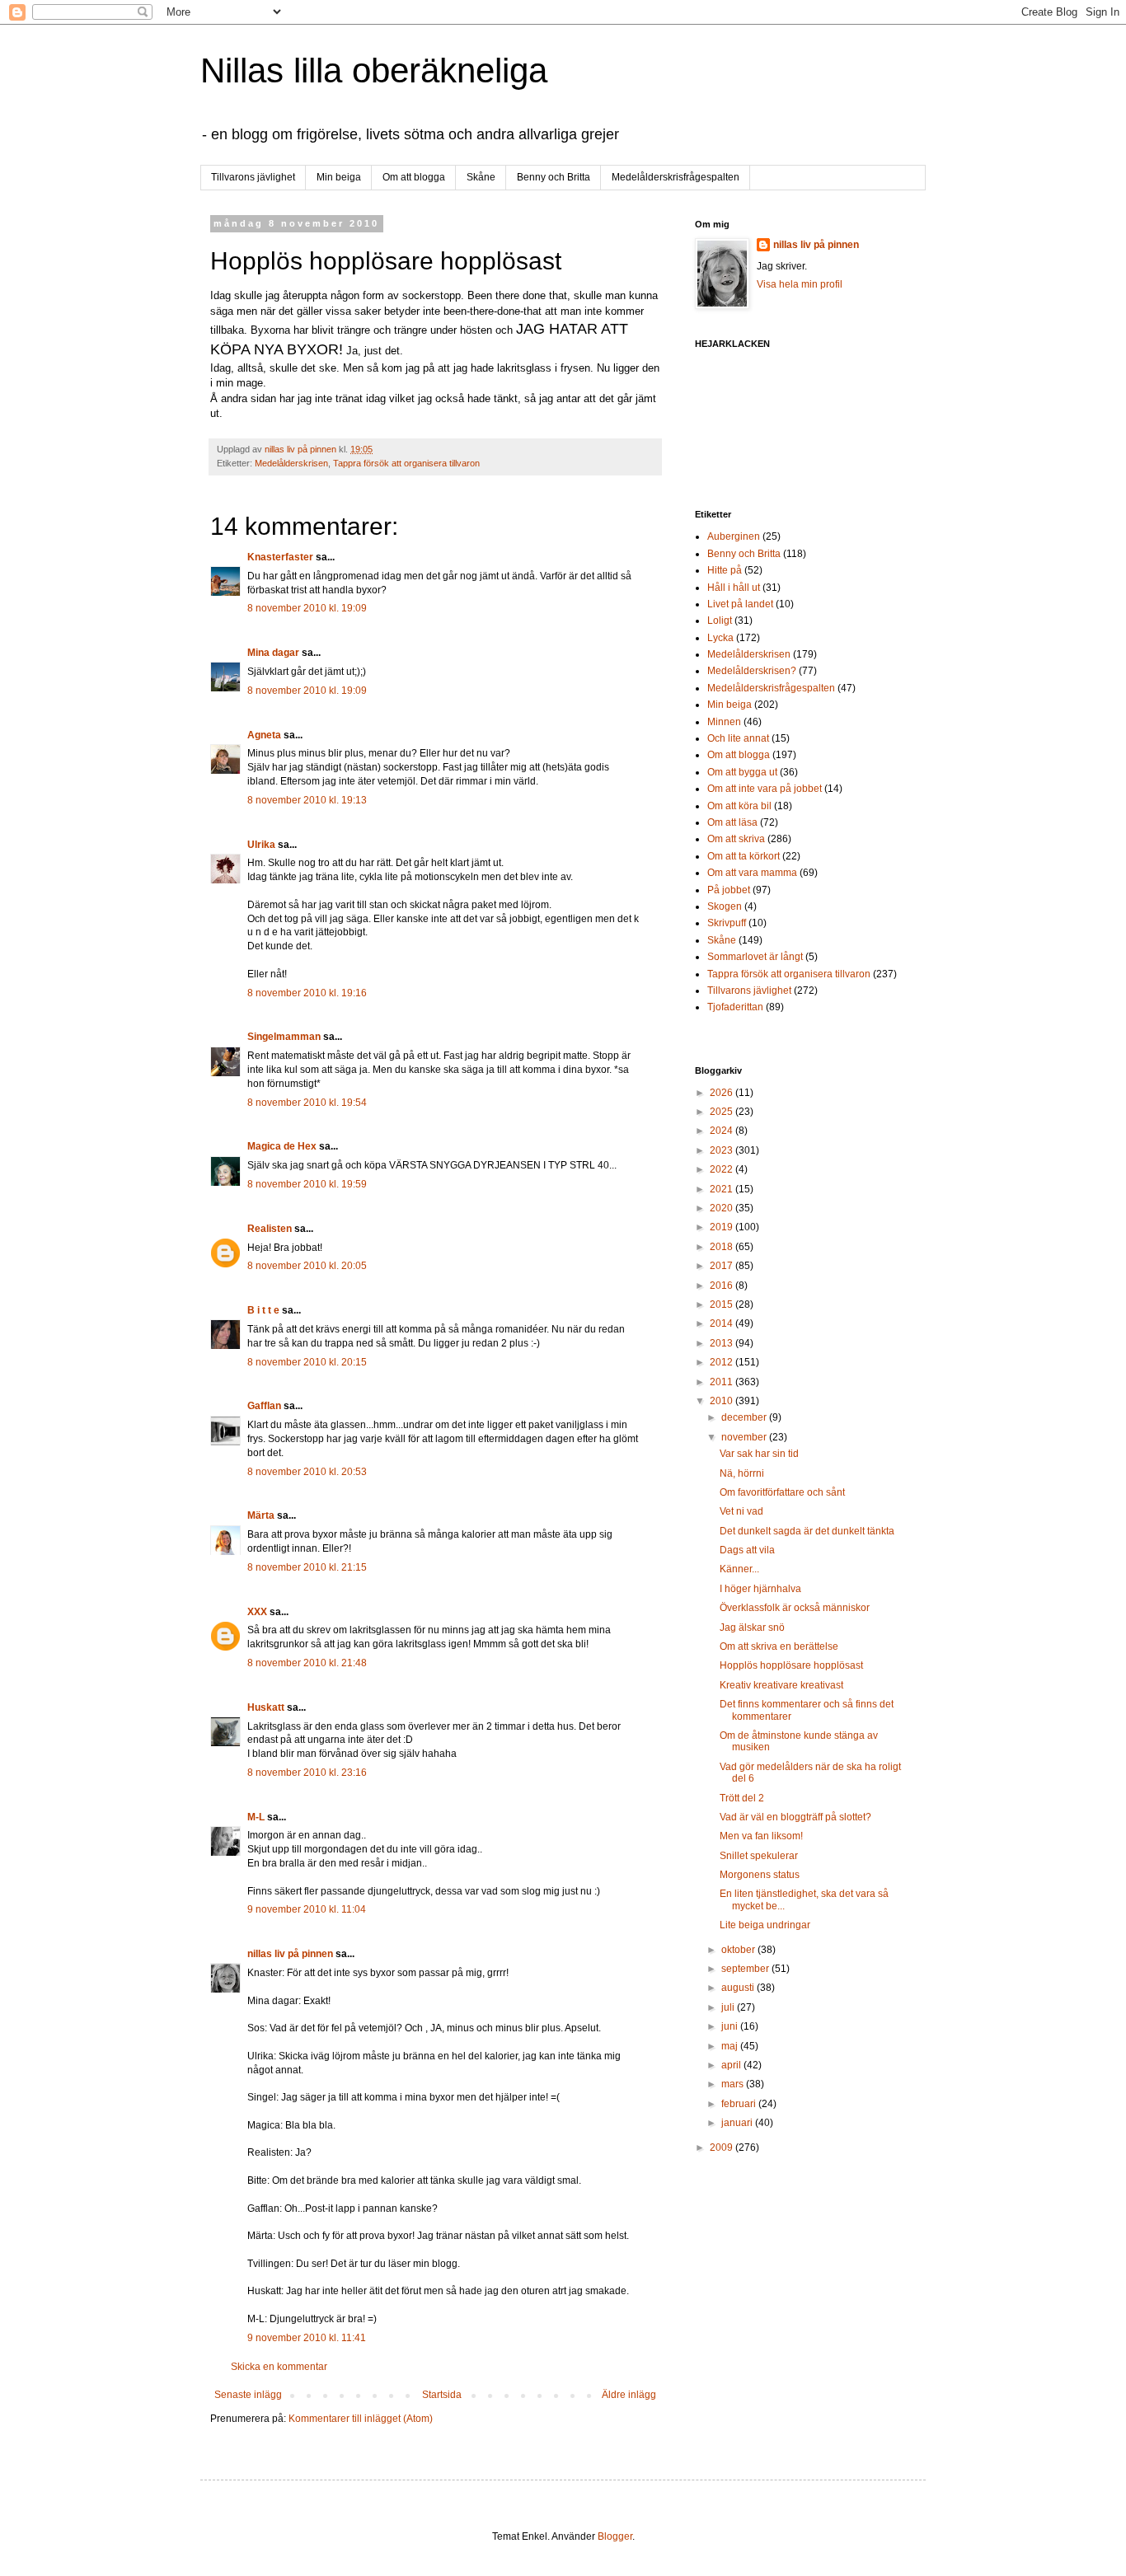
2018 (723, 1247)
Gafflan (264, 1406)
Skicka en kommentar (279, 2367)
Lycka (720, 638)
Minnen (724, 722)
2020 (723, 1208)
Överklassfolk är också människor (795, 1608)
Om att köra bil (739, 806)
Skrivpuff (727, 923)
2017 (723, 1266)
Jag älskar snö (752, 1628)
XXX (257, 1612)
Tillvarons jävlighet (253, 177)
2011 (723, 1382)
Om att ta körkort (744, 856)
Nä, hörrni (742, 1473)
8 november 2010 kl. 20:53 (307, 1472)
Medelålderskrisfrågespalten (676, 177)
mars (734, 2084)
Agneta (265, 735)
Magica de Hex (282, 1146)
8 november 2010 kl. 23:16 (307, 1773)
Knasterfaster (280, 557)
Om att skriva (736, 839)
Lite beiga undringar (765, 1925)
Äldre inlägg (629, 2395)
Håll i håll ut (734, 588)
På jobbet (729, 890)
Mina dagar (273, 653)
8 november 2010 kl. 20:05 (307, 1266)
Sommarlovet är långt (755, 957)
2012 (723, 1362)
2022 (723, 1169)
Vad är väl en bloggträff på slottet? (795, 1817)
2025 (723, 1112)
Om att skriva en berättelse (779, 1646)
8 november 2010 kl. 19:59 (307, 1184)
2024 (723, 1131)
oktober (739, 1950)
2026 (723, 1093)
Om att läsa (732, 822)
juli (729, 2007)
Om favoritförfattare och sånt (782, 1492)
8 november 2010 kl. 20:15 (307, 1362)
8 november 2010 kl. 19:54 (307, 1103)
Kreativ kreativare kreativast (781, 1685)
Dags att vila (747, 1550)
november (745, 1437)
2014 (723, 1323)
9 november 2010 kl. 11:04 (307, 1909)
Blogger (615, 2536)
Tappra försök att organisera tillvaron (406, 463)
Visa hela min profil (800, 284)
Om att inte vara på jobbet (765, 789)
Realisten (270, 1229)
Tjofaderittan (735, 1007)
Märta (261, 1515)
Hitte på (725, 570)
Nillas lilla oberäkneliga (374, 70)
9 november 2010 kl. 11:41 (307, 2338)
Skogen (725, 906)
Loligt (720, 621)
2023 (723, 1150)
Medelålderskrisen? (752, 671)
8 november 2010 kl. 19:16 (307, 993)
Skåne (481, 177)
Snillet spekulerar (759, 1856)
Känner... (739, 1569)
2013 (723, 1343)
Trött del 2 (742, 1798)
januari (738, 2123)
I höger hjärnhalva (760, 1589)
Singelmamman (284, 1037)
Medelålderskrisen (291, 463)
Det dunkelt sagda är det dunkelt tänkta (807, 1531)
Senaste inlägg (248, 2395)
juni (731, 2026)
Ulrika (261, 845)
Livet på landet (740, 604)
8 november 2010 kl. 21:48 (307, 1663)
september (746, 1969)
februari (740, 2104)
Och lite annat (738, 738)
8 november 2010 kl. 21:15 (307, 1567)
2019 (723, 1227)
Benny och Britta (554, 177)
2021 (723, 1189)
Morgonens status (760, 1875)
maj (731, 2046)
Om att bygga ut (742, 772)
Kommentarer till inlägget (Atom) (361, 2419)
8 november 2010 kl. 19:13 (307, 800)
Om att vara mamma (752, 873)
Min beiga (339, 177)
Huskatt (266, 1707)
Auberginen (734, 536)
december (745, 1417)
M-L (256, 1817)
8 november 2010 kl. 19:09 (307, 608)
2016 (723, 1286)
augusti (739, 1988)
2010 (723, 1401)
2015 (723, 1304)
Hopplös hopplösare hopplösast (791, 1665)
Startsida (442, 2395)
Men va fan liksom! (761, 1836)
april (732, 2065)
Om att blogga (414, 177)
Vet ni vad (741, 1511)
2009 (723, 2147)
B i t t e (263, 1310)
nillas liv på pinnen (290, 1954)
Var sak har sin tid (759, 1454)
